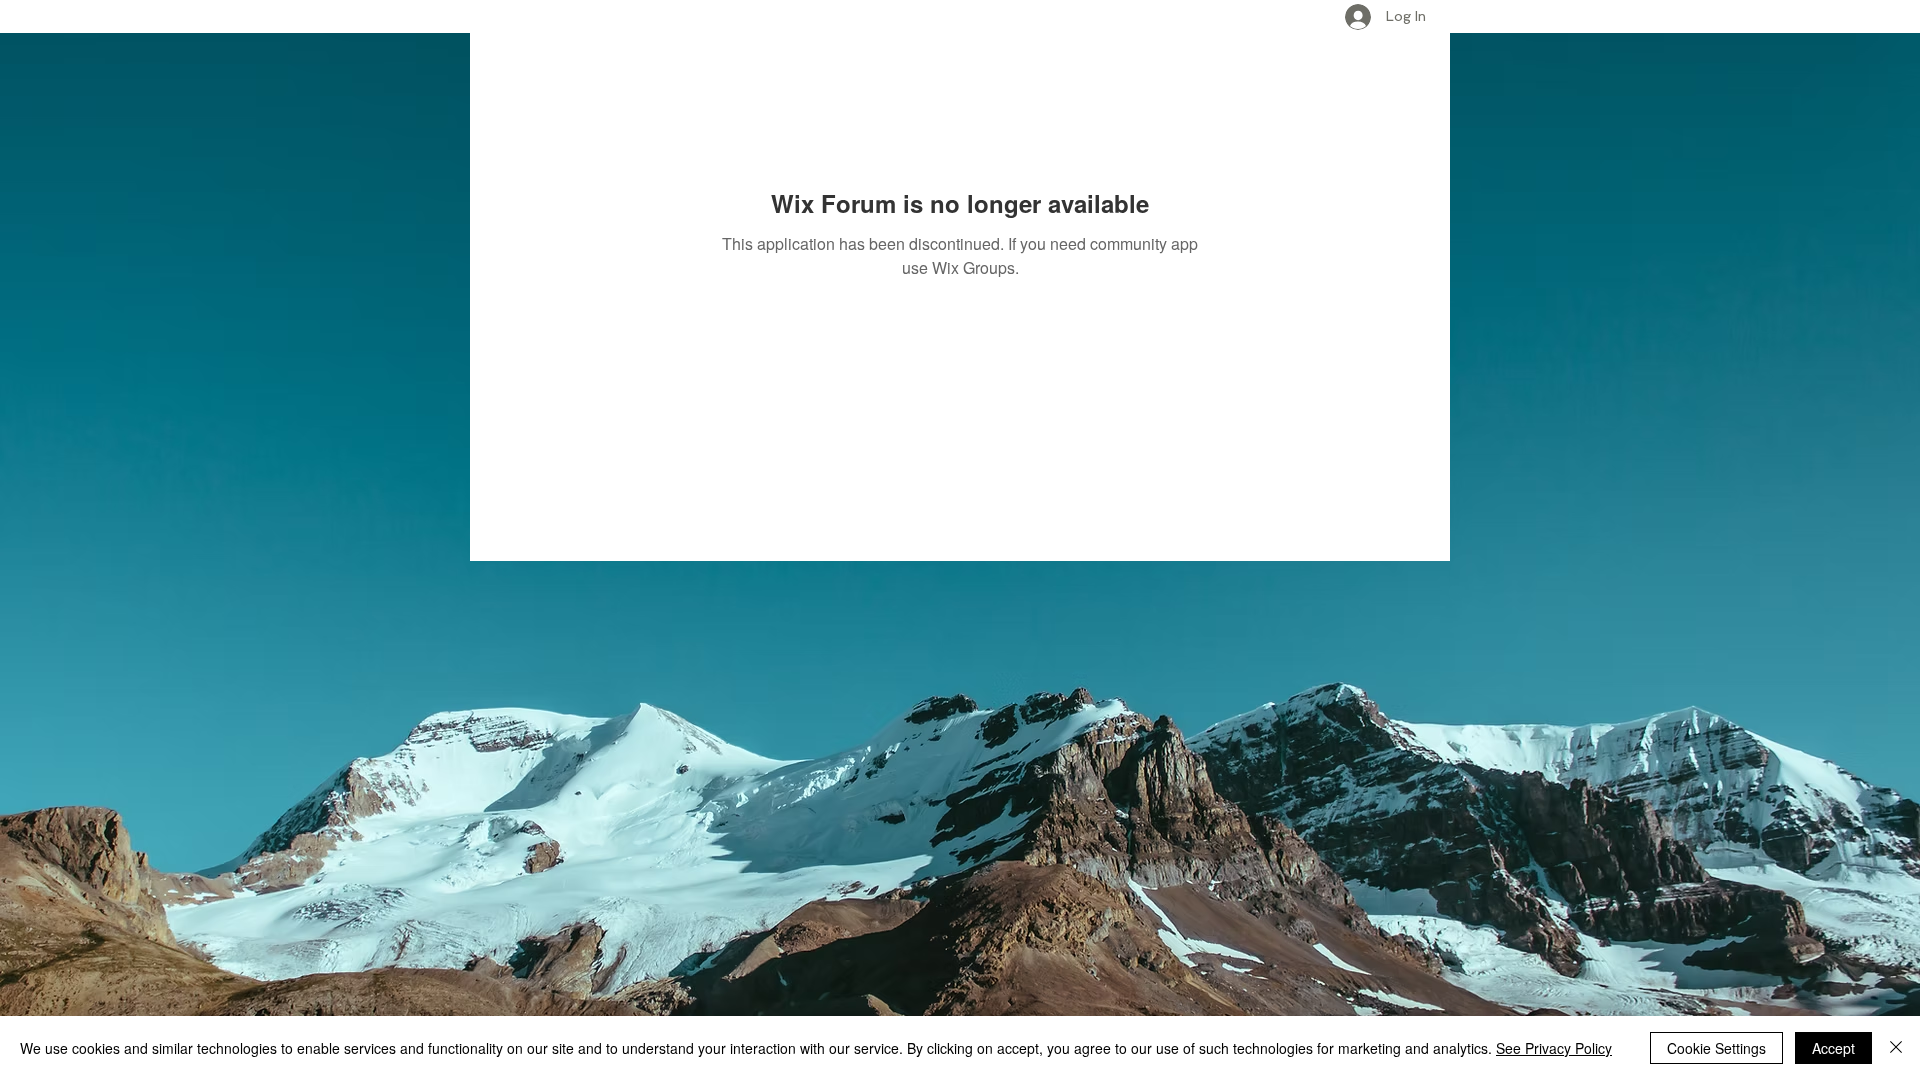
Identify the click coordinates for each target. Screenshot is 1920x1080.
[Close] (1896, 1048)
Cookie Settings (1716, 1048)
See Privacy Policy (1554, 1048)
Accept (1833, 1048)
